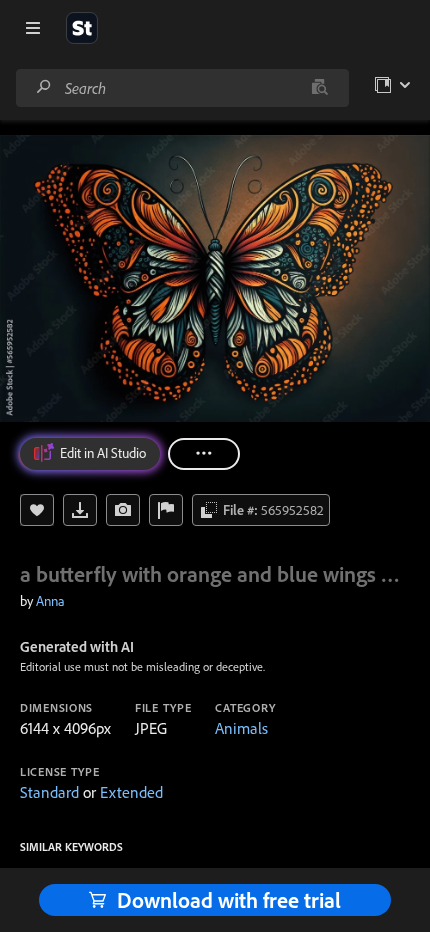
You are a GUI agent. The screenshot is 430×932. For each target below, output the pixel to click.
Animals (241, 728)
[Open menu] (33, 28)
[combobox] (182, 88)
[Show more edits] (204, 454)
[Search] (44, 87)
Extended (131, 792)
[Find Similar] (123, 510)
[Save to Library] (37, 510)
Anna (50, 601)
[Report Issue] (166, 510)
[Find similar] (319, 88)
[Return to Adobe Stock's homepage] (82, 28)
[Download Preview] (80, 510)
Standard (49, 792)
